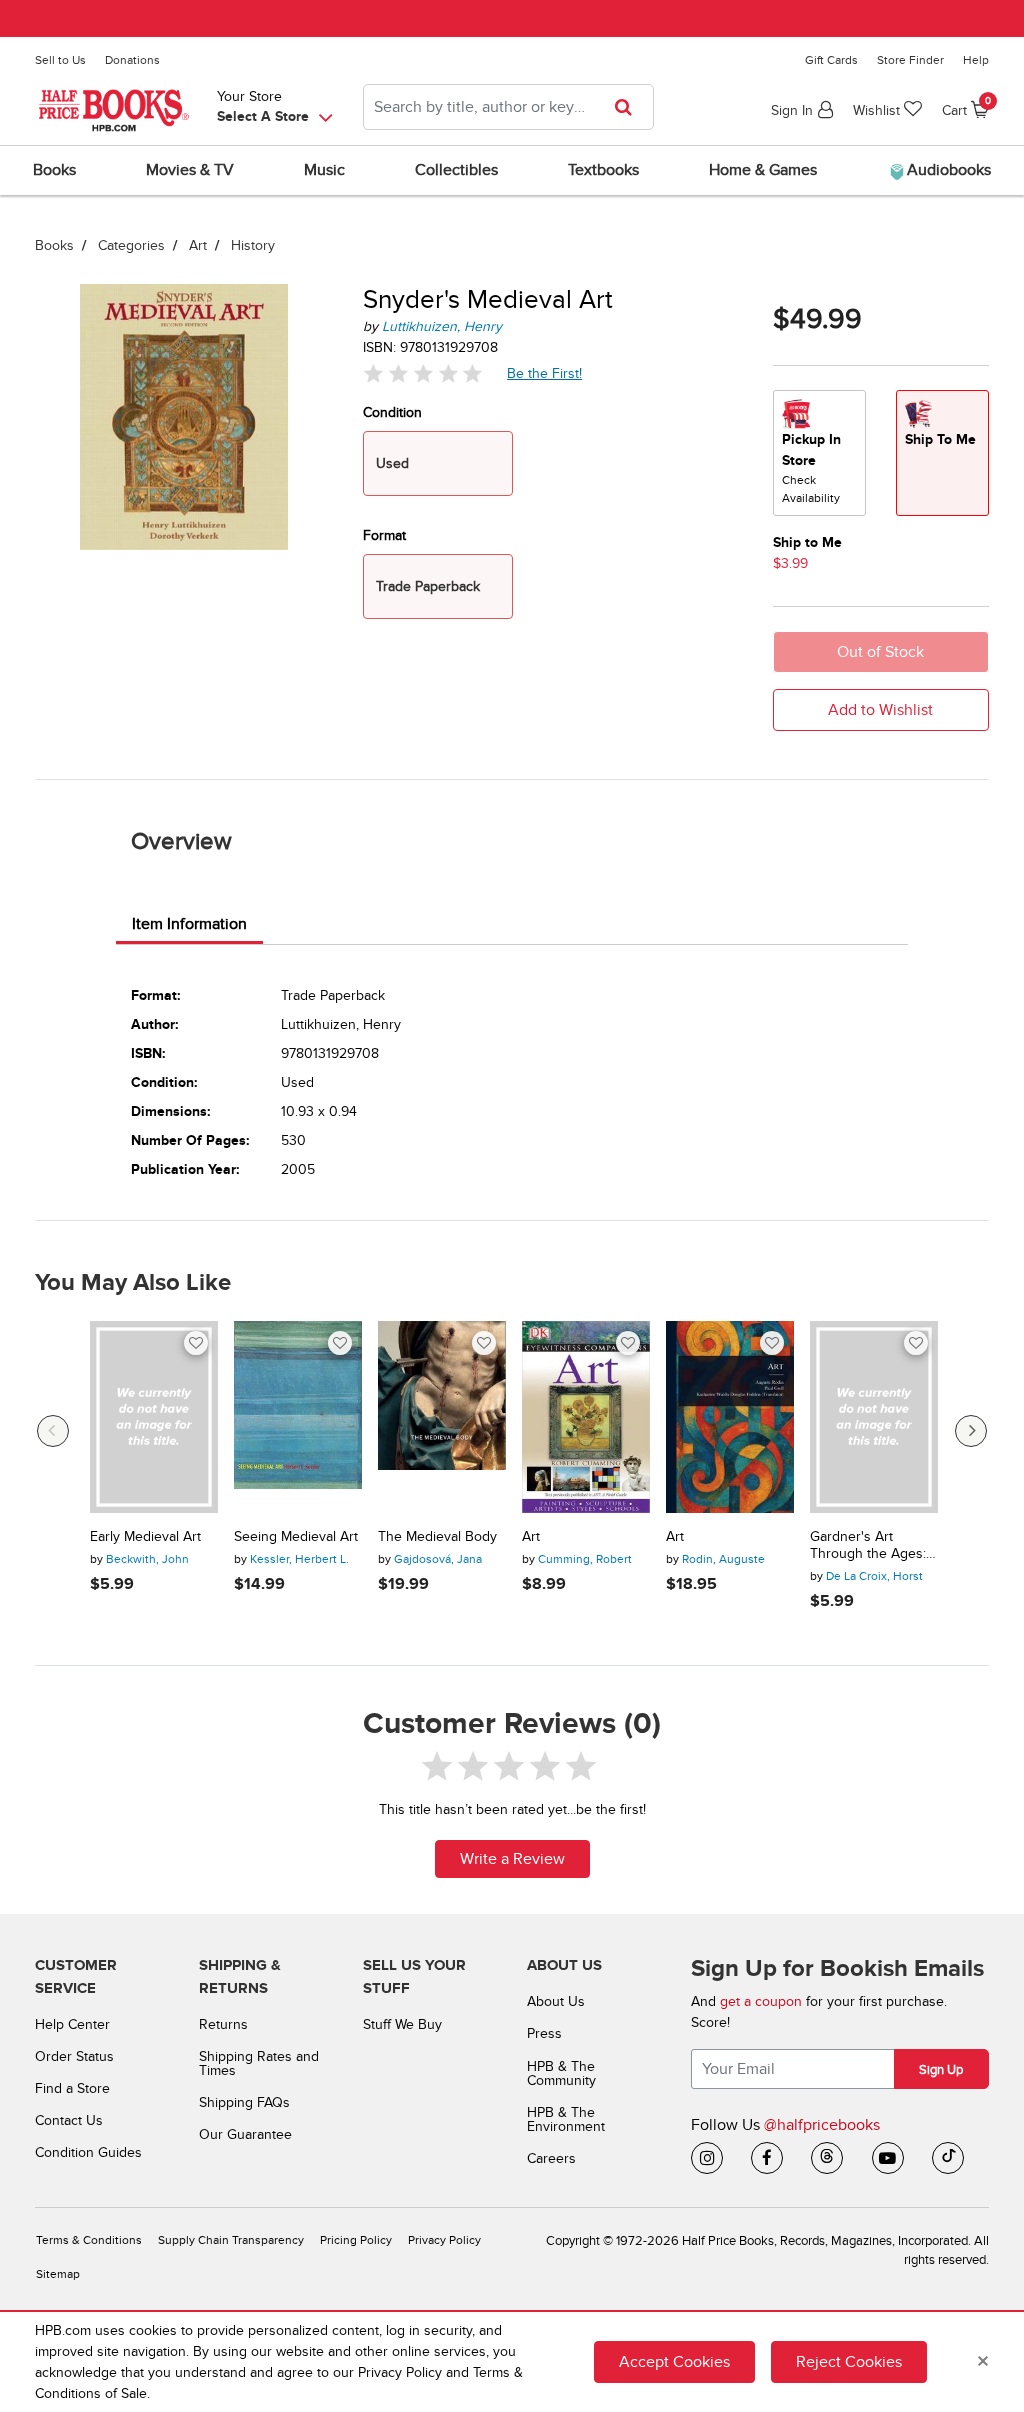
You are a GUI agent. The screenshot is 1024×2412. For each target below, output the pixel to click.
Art (198, 245)
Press (544, 2033)
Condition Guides (88, 2152)
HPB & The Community (561, 2073)
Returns (223, 2024)
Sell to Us (60, 60)
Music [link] (324, 170)
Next (971, 1431)
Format (384, 535)
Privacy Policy (444, 2240)
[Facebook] (767, 2158)
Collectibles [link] (456, 170)
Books (54, 245)
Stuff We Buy (402, 2024)
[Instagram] (707, 2158)
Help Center (72, 2024)
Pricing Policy (356, 2240)
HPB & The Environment (566, 2119)
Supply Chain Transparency (231, 2240)
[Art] (586, 1417)
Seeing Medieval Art (296, 1537)
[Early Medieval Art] (154, 1417)
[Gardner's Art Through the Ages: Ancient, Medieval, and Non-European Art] (874, 1417)
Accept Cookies (674, 2362)
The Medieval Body (437, 1537)
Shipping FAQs (244, 2102)
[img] (423, 373)
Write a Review (512, 1859)
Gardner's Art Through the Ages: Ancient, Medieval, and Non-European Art (868, 1546)
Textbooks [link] (603, 170)
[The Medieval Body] (442, 1417)
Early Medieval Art (145, 1537)
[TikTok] (948, 2158)
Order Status (74, 2056)
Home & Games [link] (763, 170)
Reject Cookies (849, 2362)
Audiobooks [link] (947, 170)
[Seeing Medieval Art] (298, 1417)
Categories (131, 245)
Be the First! (545, 373)
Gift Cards (831, 60)
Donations (132, 60)
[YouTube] (888, 2158)
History (253, 245)
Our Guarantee (245, 2134)
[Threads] (827, 2158)
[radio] (819, 453)
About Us (556, 2001)
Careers (551, 2158)
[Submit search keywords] (629, 107)
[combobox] (508, 107)
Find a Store (72, 2088)
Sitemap (58, 2274)
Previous (53, 1431)
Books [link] (54, 170)
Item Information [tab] (189, 924)
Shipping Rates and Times (259, 2063)
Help (976, 60)
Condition (392, 412)
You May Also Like (133, 1283)
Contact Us (69, 2120)
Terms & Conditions (89, 2240)
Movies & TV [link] (190, 170)
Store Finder (910, 60)
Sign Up (941, 2070)
